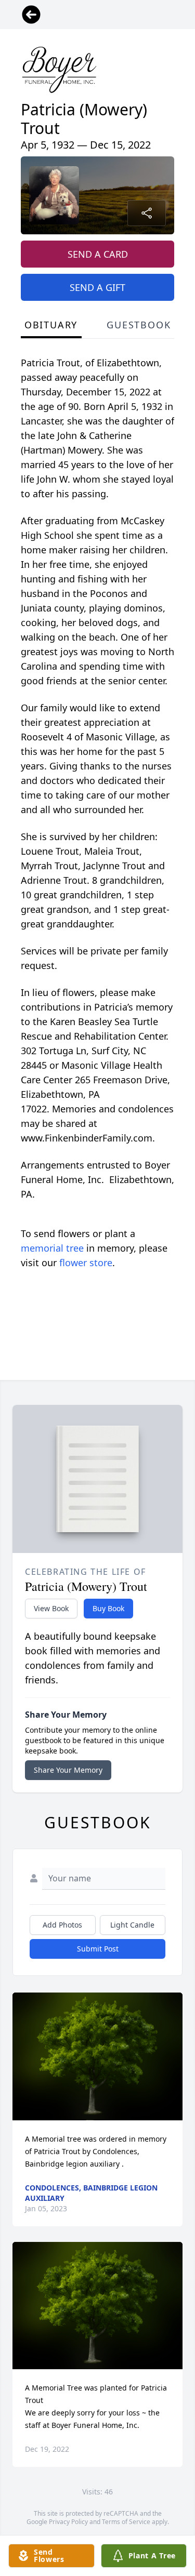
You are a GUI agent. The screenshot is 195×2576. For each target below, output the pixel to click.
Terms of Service (126, 2522)
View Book (51, 1608)
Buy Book (108, 1608)
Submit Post (98, 1949)
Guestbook (139, 325)
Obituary (51, 325)
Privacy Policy (68, 2522)
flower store (86, 1263)
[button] (97, 2056)
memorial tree (52, 1248)
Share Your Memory (68, 1770)
